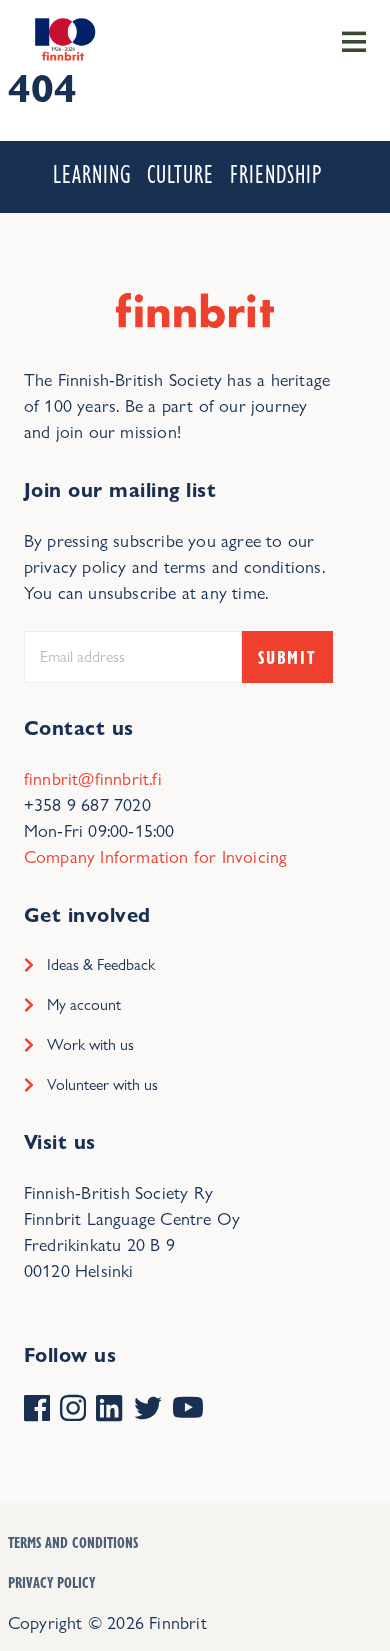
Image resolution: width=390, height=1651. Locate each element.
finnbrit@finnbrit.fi (93, 778)
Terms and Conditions (73, 1542)
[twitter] (148, 1410)
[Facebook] (37, 1410)
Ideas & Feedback (101, 964)
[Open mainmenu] (354, 40)
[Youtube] (188, 1410)
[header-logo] (63, 37)
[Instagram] (73, 1410)
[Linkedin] (109, 1410)
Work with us (90, 1044)
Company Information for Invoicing (156, 856)
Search (296, 122)
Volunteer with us (102, 1084)
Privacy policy (51, 1582)
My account (84, 1004)
